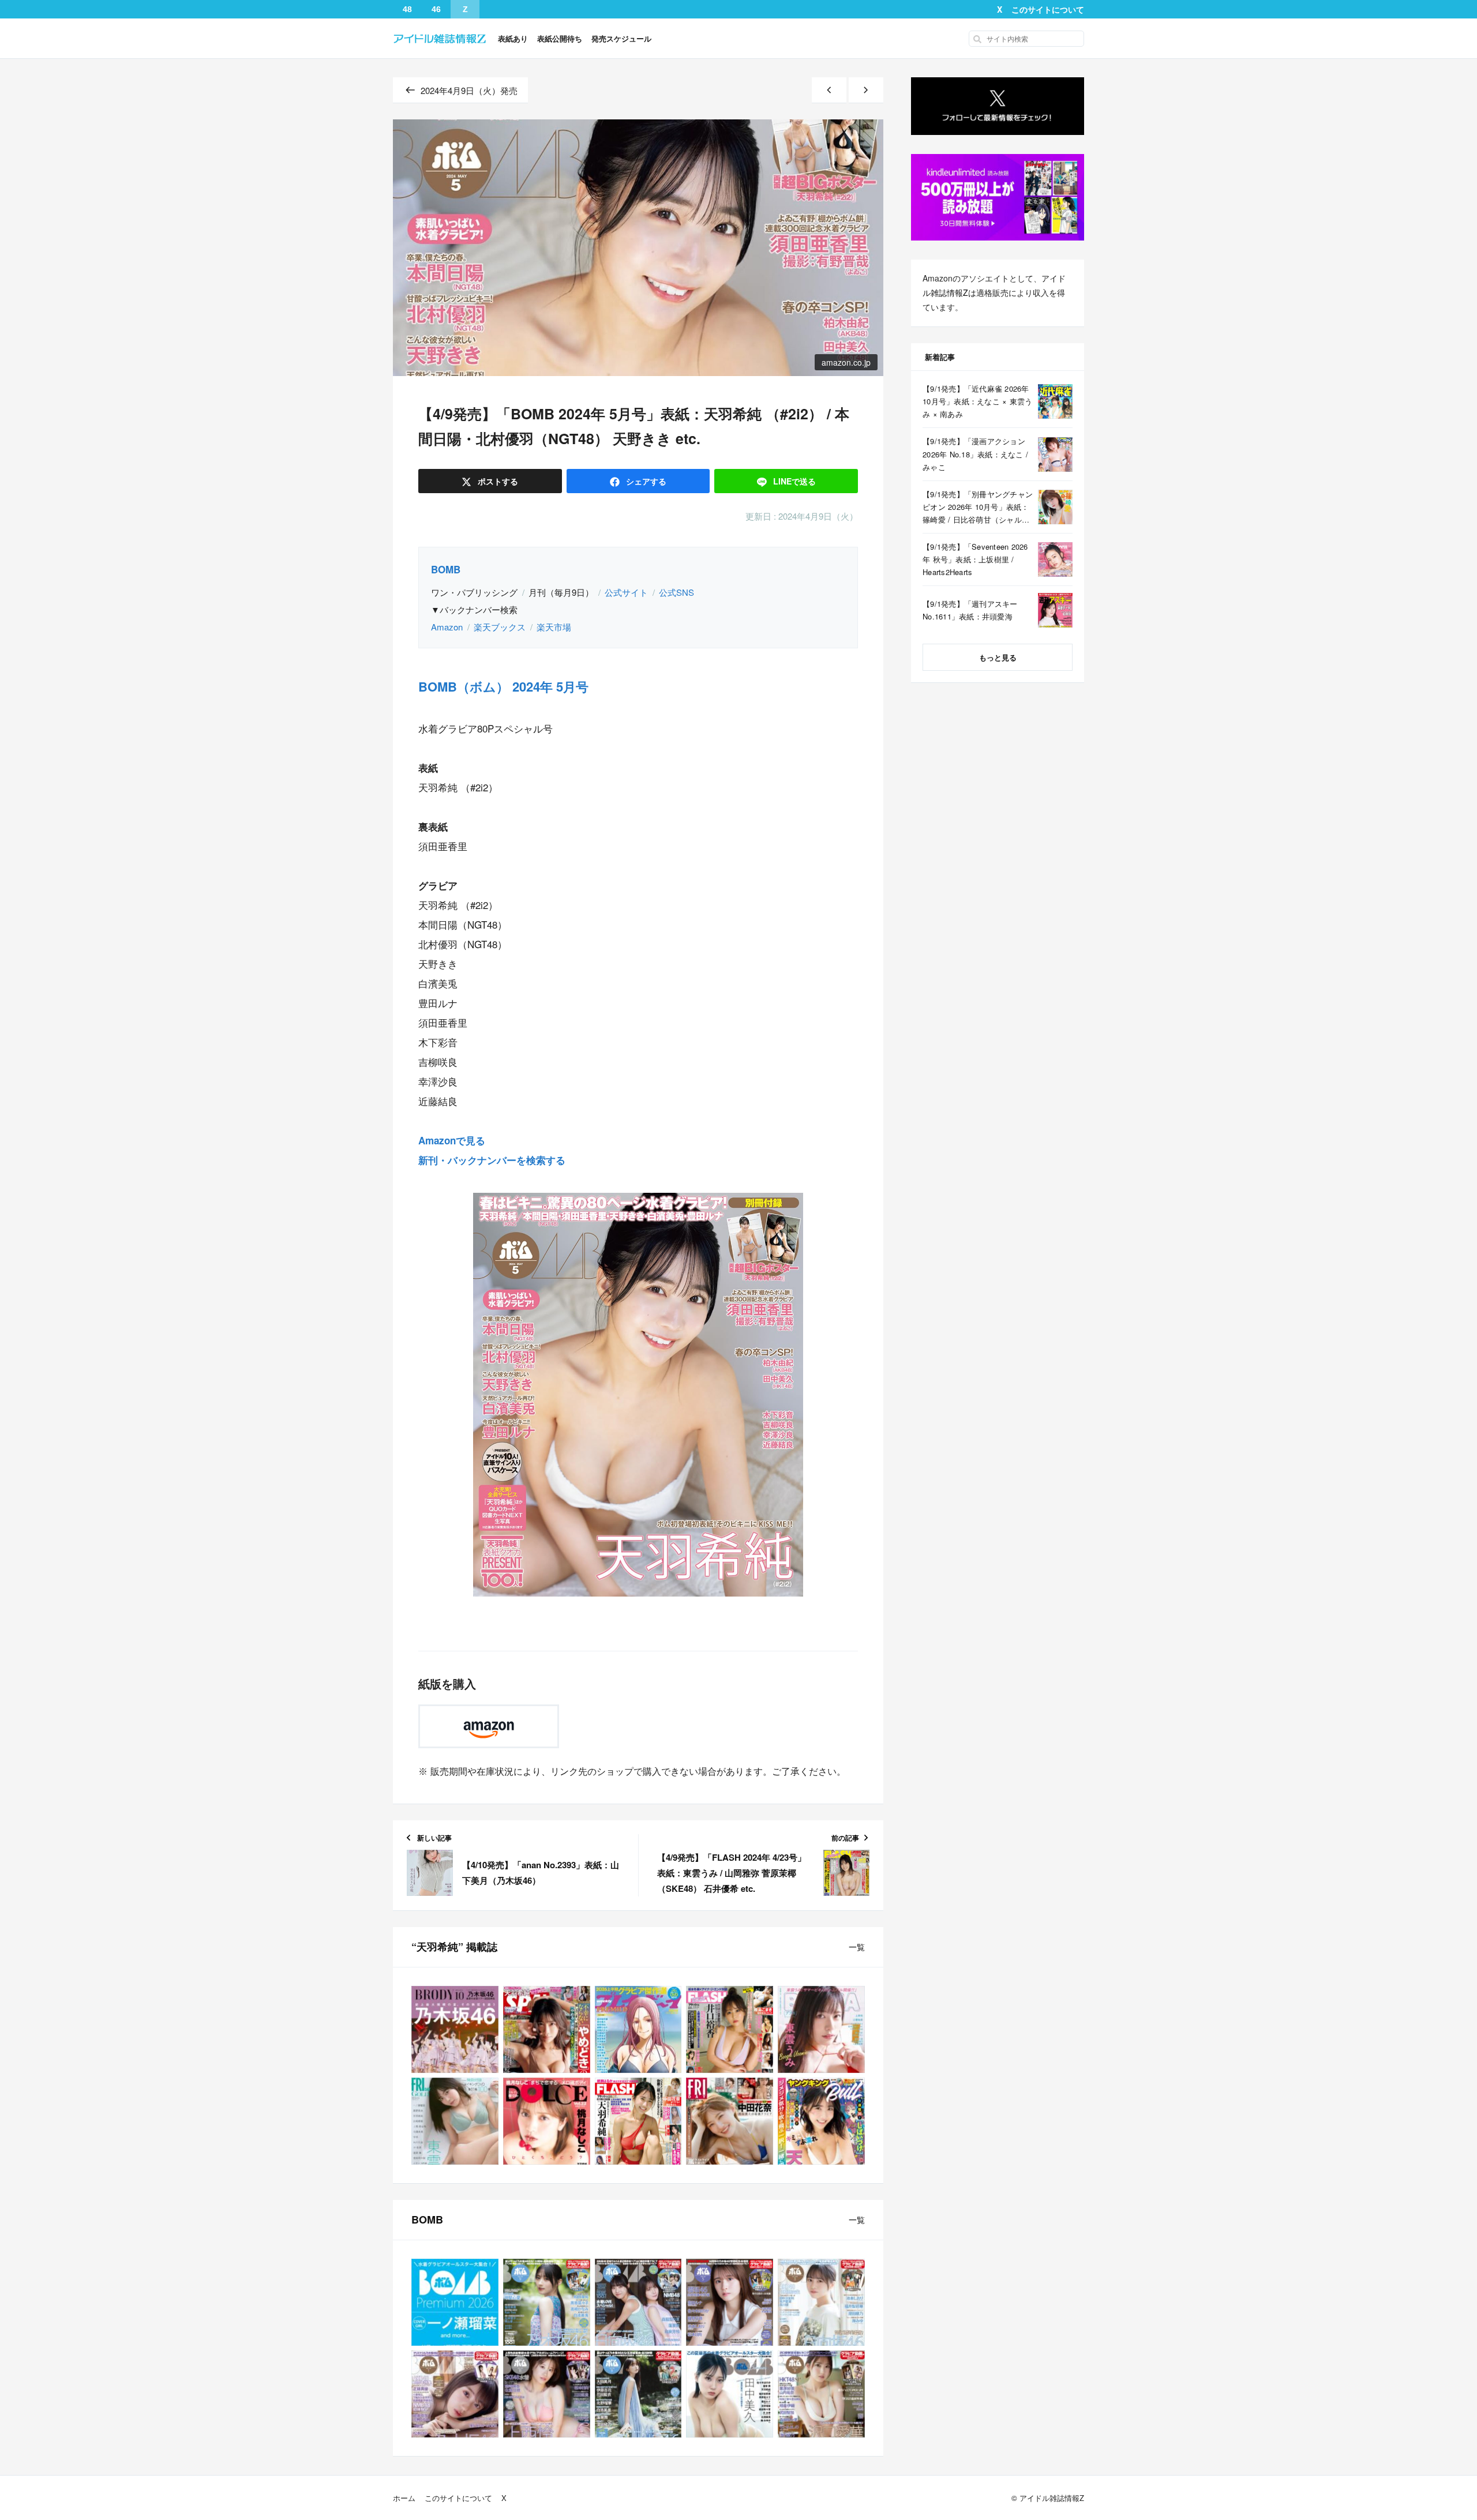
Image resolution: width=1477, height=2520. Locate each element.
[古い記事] (866, 90)
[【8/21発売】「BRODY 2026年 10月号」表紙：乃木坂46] (455, 2029)
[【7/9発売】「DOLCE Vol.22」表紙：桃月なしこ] (547, 2121)
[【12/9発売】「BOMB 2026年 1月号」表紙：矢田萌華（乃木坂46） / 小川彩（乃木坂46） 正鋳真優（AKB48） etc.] (455, 2394)
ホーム (404, 2498)
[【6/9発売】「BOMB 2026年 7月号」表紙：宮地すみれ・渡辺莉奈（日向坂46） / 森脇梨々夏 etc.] (638, 2302)
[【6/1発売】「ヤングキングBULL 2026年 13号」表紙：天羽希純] (821, 2121)
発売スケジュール (621, 38)
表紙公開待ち (560, 38)
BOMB (446, 569)
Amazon (447, 627)
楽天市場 (554, 627)
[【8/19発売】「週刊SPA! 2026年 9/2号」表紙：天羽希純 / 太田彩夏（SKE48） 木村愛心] (547, 2029)
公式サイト (626, 592)
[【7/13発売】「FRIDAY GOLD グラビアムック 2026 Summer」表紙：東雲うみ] (455, 2121)
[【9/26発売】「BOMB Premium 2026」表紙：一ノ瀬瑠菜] (455, 2302)
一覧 (857, 1947)
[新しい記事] (829, 90)
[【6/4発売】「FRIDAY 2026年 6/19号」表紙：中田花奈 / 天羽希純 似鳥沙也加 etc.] (730, 2121)
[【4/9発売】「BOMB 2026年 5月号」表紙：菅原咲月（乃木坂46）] (730, 2302)
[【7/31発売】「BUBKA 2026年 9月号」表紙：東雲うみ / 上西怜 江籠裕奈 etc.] (821, 2029)
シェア (645, 481)
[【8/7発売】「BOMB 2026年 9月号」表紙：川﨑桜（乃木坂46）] (547, 2302)
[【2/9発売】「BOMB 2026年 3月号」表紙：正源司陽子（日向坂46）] (821, 2302)
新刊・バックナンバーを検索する (492, 1160)
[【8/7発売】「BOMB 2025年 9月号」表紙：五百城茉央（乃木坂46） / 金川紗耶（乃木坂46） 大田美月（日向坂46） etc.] (638, 2394)
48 (407, 9)
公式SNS (676, 592)
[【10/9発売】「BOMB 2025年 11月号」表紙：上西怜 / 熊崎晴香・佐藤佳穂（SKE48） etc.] (547, 2394)
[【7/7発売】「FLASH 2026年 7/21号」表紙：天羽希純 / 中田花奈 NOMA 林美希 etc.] (638, 2121)
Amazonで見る (452, 1140)
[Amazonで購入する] (489, 1726)
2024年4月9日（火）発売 (469, 90)
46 (436, 9)
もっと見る (998, 657)
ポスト (497, 481)
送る (794, 481)
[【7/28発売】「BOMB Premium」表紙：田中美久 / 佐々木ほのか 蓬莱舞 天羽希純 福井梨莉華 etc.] (730, 2394)
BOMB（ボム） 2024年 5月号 (503, 686)
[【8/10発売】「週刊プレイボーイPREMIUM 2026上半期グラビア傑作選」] (638, 2029)
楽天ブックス (500, 627)
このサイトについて (1048, 9)
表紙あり (513, 38)
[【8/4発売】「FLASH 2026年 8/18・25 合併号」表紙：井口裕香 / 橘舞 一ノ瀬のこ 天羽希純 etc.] (730, 2029)
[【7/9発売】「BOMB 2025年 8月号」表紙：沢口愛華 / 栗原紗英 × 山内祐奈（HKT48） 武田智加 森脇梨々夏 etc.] (821, 2394)
